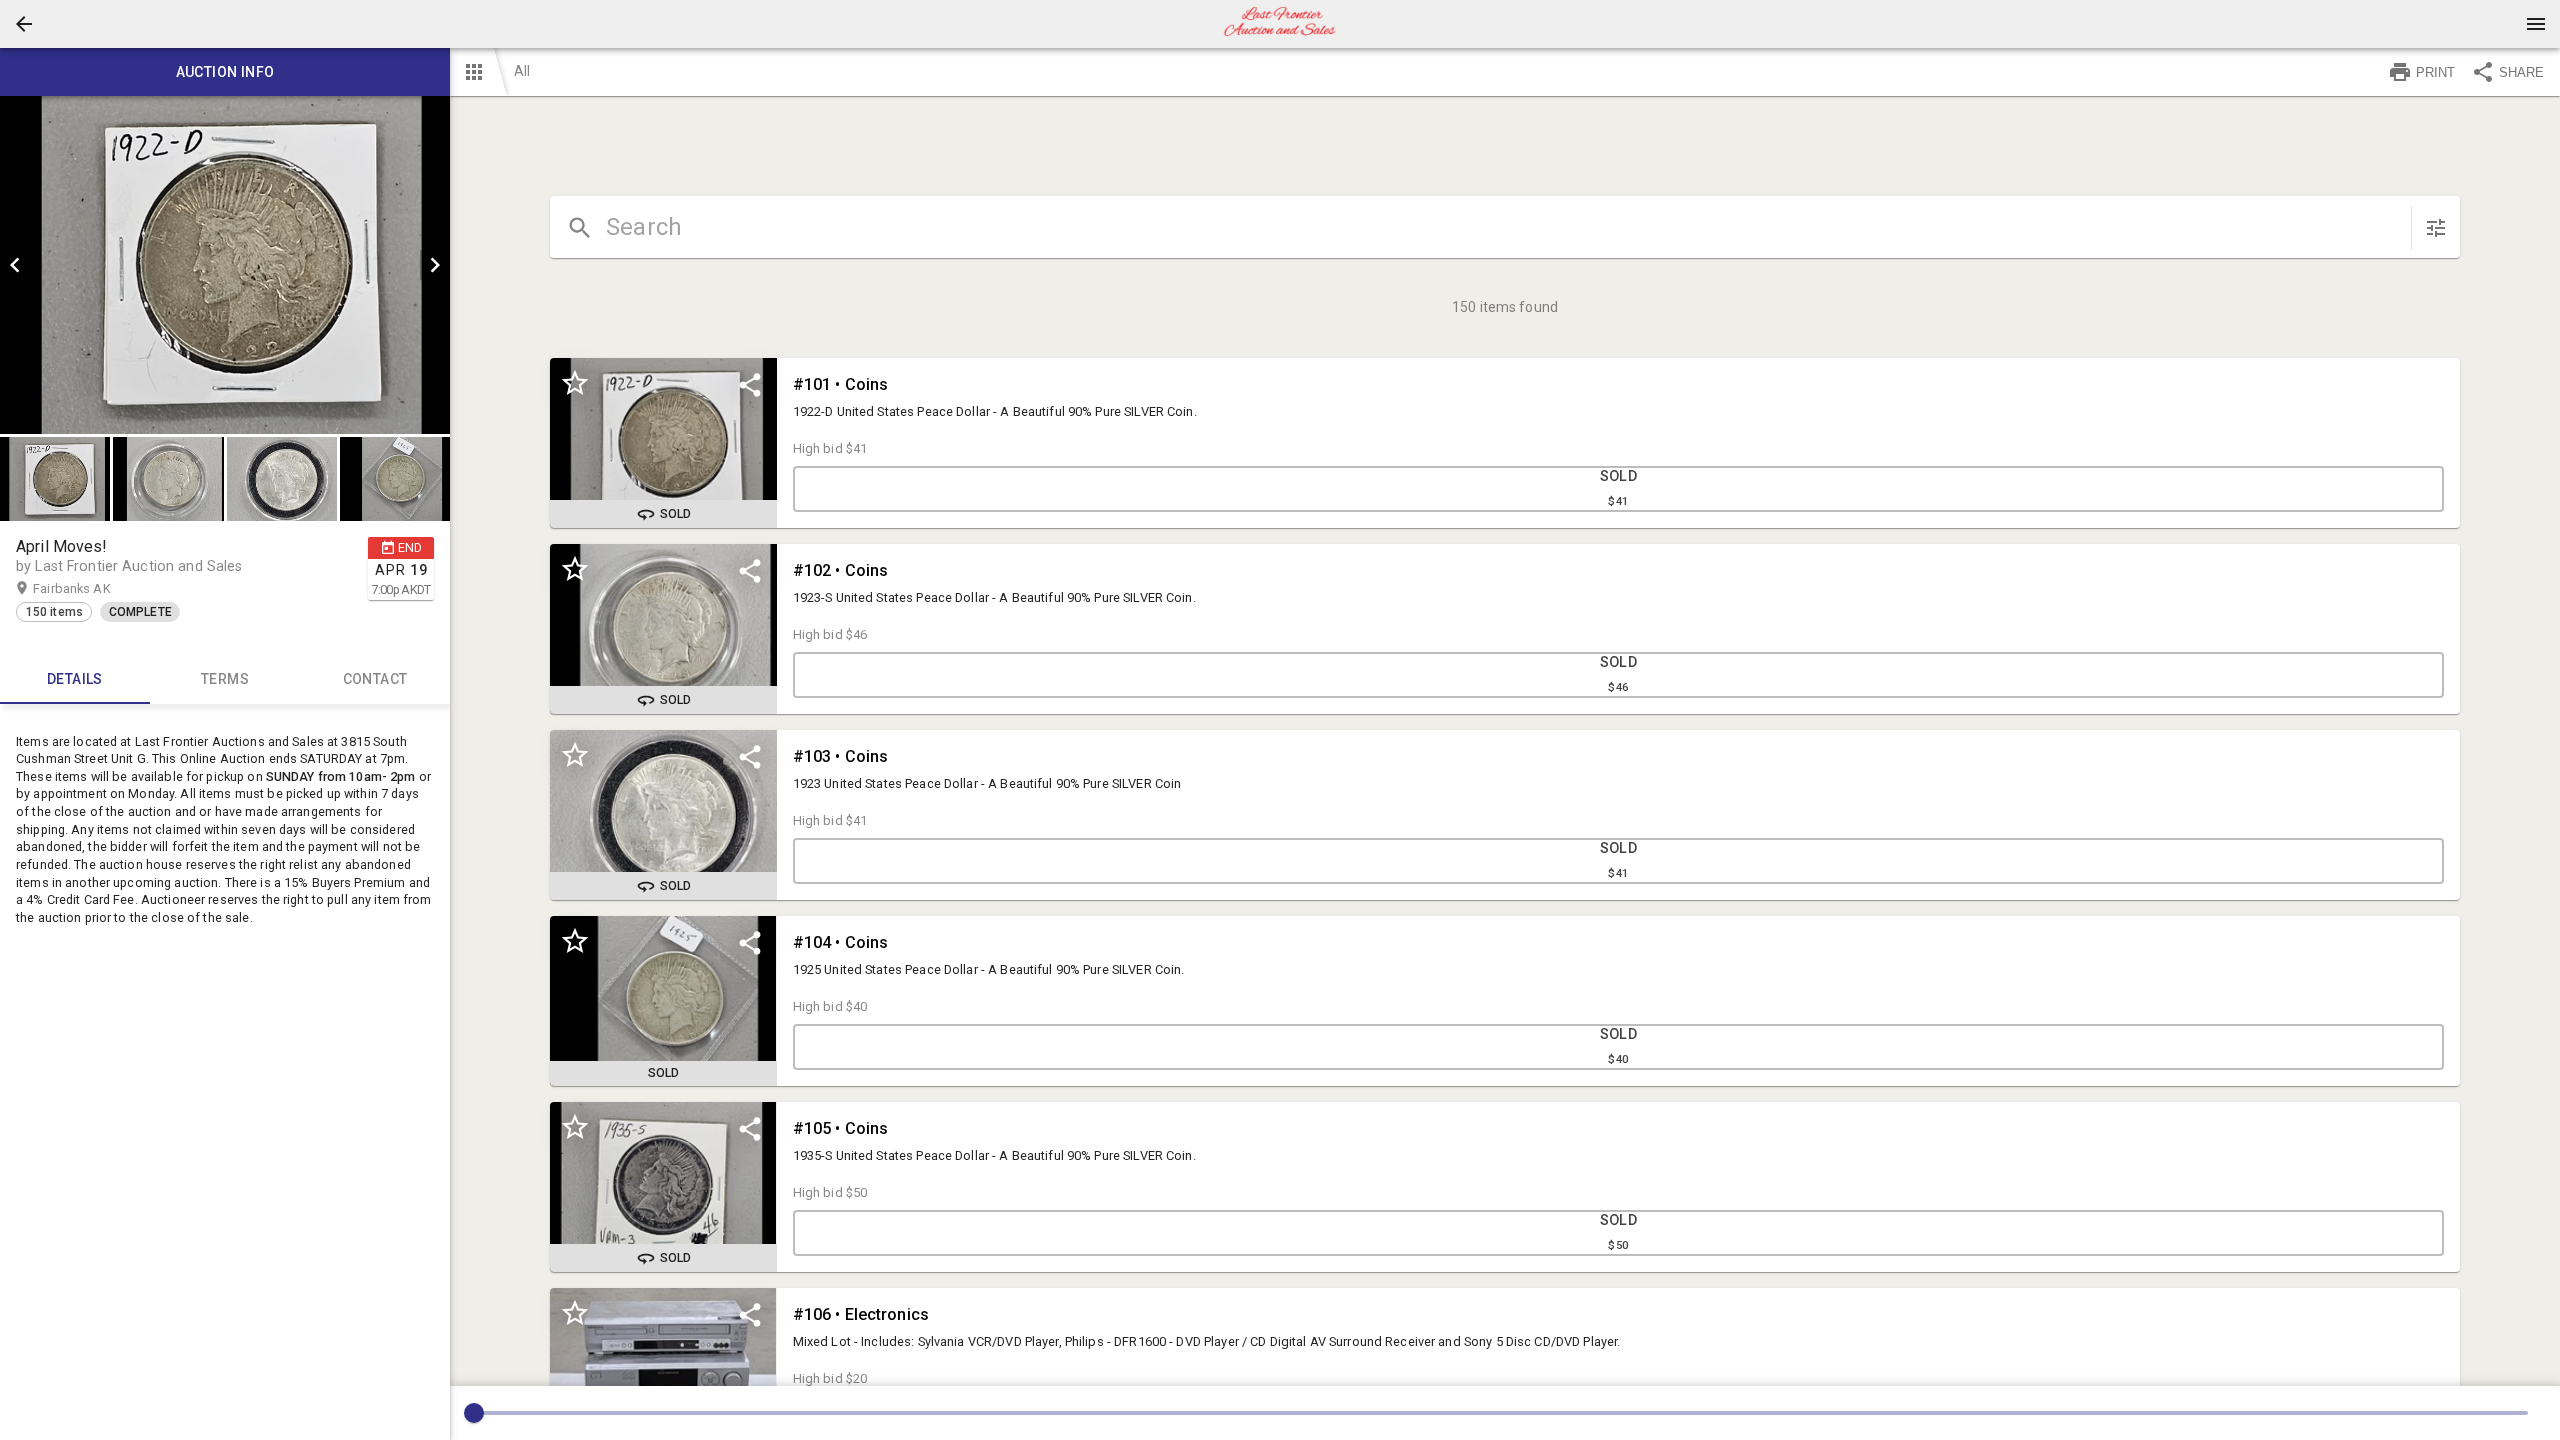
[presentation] (1280, 24)
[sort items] (2436, 228)
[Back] (24, 24)
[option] (225, 265)
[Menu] (2536, 24)
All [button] (522, 71)
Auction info (225, 72)
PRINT (2435, 72)
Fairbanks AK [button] (91, 588)
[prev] (15, 265)
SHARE (2521, 72)
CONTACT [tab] (375, 679)
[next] (435, 265)
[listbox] (225, 265)
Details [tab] (75, 679)
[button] (24, 24)
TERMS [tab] (225, 679)
